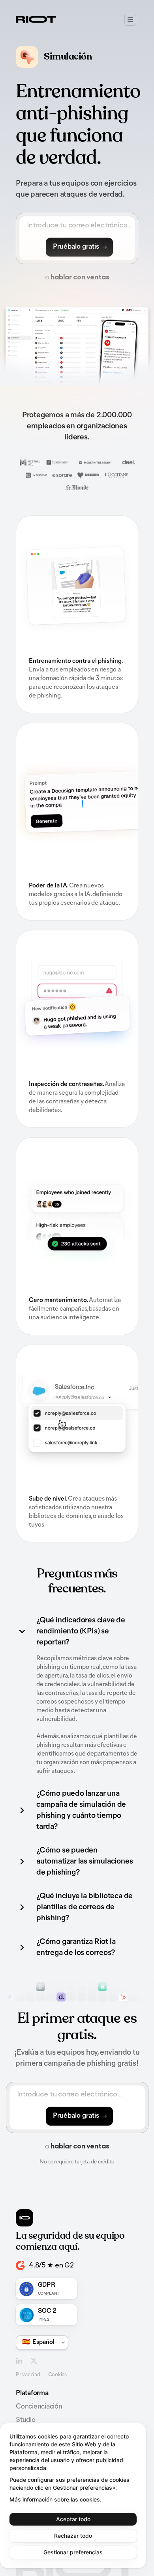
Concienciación (39, 2407)
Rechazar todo (73, 2536)
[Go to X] (34, 2361)
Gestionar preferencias (73, 2552)
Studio (26, 2420)
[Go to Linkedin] (19, 2361)
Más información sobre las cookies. (55, 2499)
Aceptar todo (73, 2519)
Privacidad (28, 2375)
